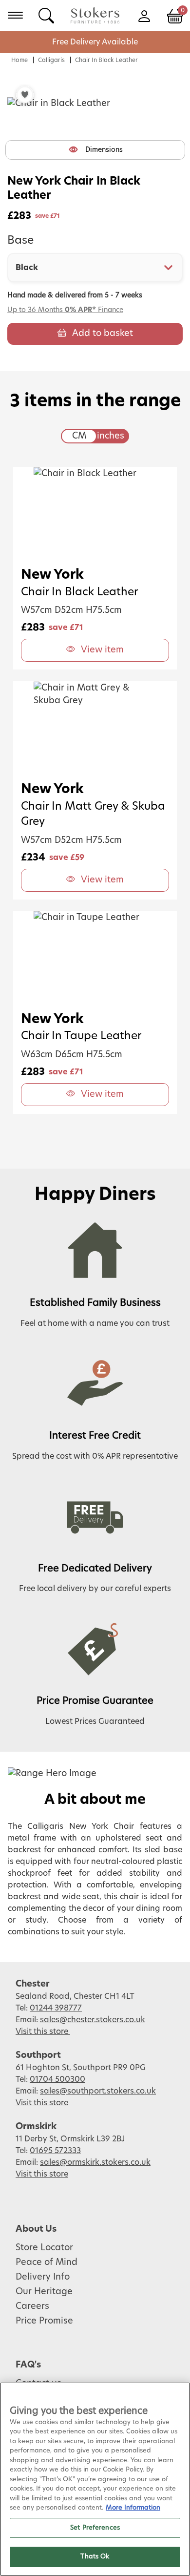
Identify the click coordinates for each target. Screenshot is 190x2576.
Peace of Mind (47, 2262)
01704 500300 (57, 2079)
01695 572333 (55, 2151)
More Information (133, 2508)
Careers (32, 2306)
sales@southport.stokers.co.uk (98, 2091)
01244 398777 (56, 2008)
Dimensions (104, 150)
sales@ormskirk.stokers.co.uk (95, 2162)
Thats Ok (95, 2557)
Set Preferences (95, 2528)
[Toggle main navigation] (15, 15)
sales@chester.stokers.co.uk (93, 2020)
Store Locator (44, 2248)
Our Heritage (44, 2292)
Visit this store (43, 2031)
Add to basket (103, 334)
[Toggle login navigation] (144, 15)
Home (19, 60)
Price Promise (44, 2321)
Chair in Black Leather (106, 60)
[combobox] (95, 268)
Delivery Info (43, 2277)
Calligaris (51, 60)
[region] (95, 2479)
